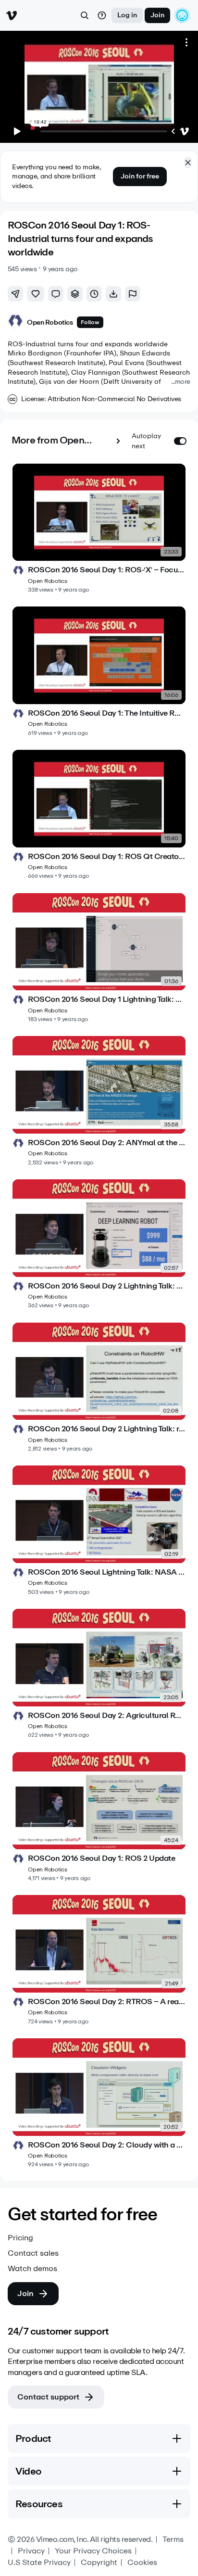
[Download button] (113, 294)
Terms (173, 2539)
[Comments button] (56, 294)
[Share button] (15, 294)
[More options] (186, 42)
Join (157, 15)
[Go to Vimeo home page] (12, 15)
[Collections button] (75, 294)
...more (181, 382)
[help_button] (102, 15)
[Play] (17, 131)
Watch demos (32, 2269)
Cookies (142, 2563)
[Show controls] (173, 131)
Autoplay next (146, 441)
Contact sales (33, 2253)
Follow (90, 322)
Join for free (140, 176)
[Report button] (133, 294)
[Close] (188, 163)
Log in (127, 15)
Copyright (99, 2563)
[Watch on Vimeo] (185, 131)
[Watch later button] (94, 294)
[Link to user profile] (15, 322)
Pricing (20, 2238)
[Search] (85, 15)
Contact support (48, 2397)
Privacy (31, 2551)
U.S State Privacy (39, 2563)
